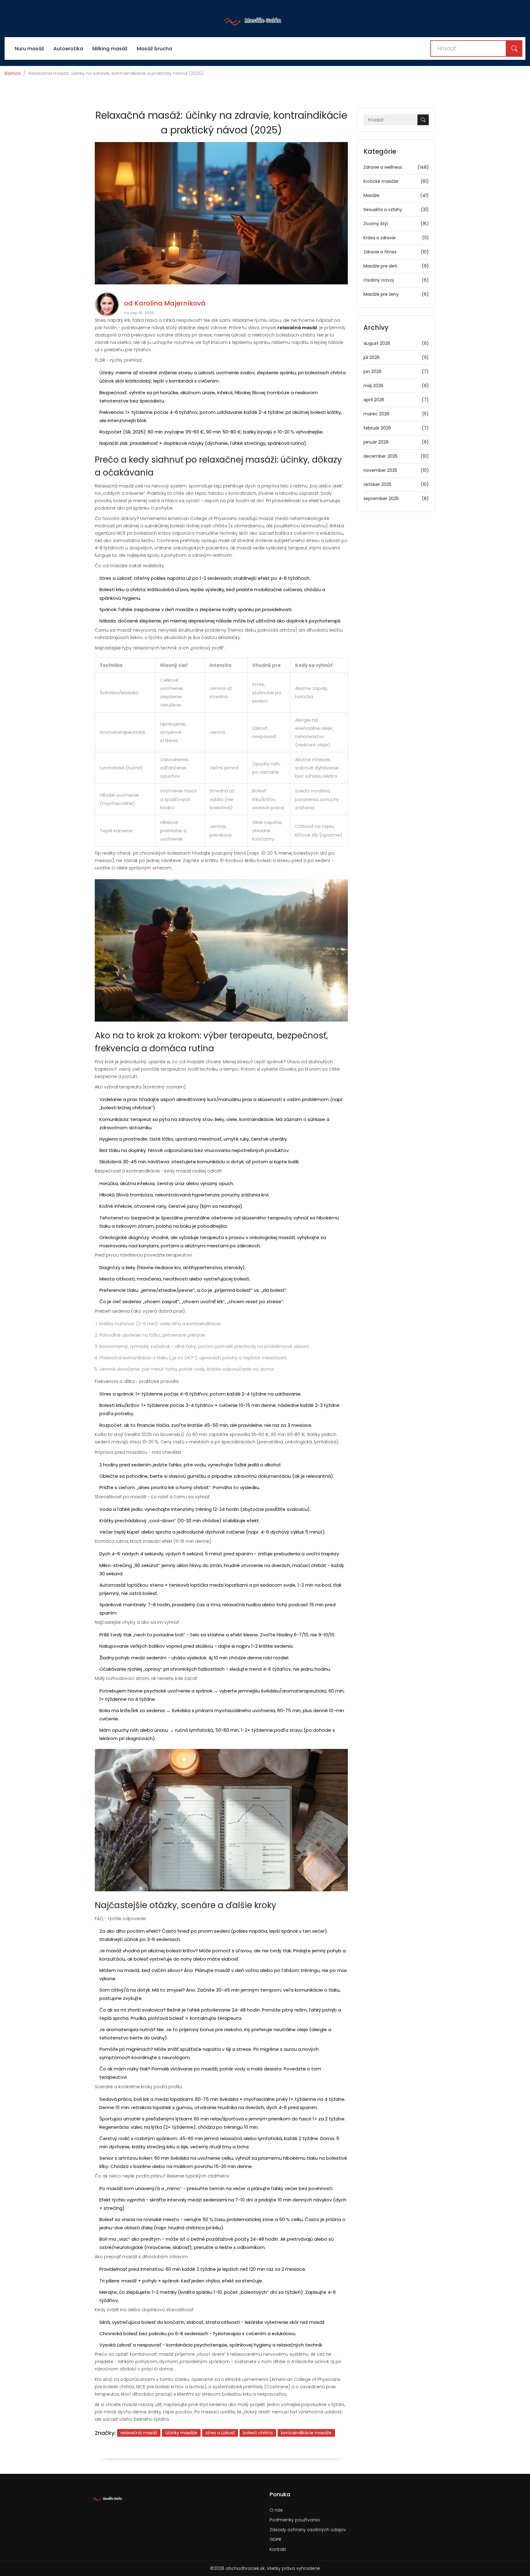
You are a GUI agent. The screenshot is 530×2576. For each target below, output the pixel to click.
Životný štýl (396, 224)
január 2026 (396, 442)
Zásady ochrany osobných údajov (308, 2530)
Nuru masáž (29, 49)
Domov (13, 73)
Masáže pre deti (396, 266)
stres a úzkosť (220, 2433)
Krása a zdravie (396, 238)
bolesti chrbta (258, 2433)
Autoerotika (68, 49)
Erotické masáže (396, 181)
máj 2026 (396, 386)
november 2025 (396, 470)
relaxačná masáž (139, 2433)
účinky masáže (181, 2433)
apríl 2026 (396, 400)
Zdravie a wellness (396, 167)
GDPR (275, 2539)
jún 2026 (396, 372)
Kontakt (278, 2549)
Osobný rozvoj (396, 280)
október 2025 (396, 484)
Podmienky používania (295, 2520)
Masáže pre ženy (396, 294)
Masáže (396, 195)
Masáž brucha (154, 49)
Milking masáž (110, 49)
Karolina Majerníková (170, 303)
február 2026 (396, 428)
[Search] (514, 48)
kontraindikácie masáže (306, 2433)
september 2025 (396, 499)
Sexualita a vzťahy (396, 210)
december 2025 (396, 456)
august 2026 (396, 343)
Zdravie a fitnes (396, 252)
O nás (276, 2510)
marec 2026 (396, 414)
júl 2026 (396, 357)
